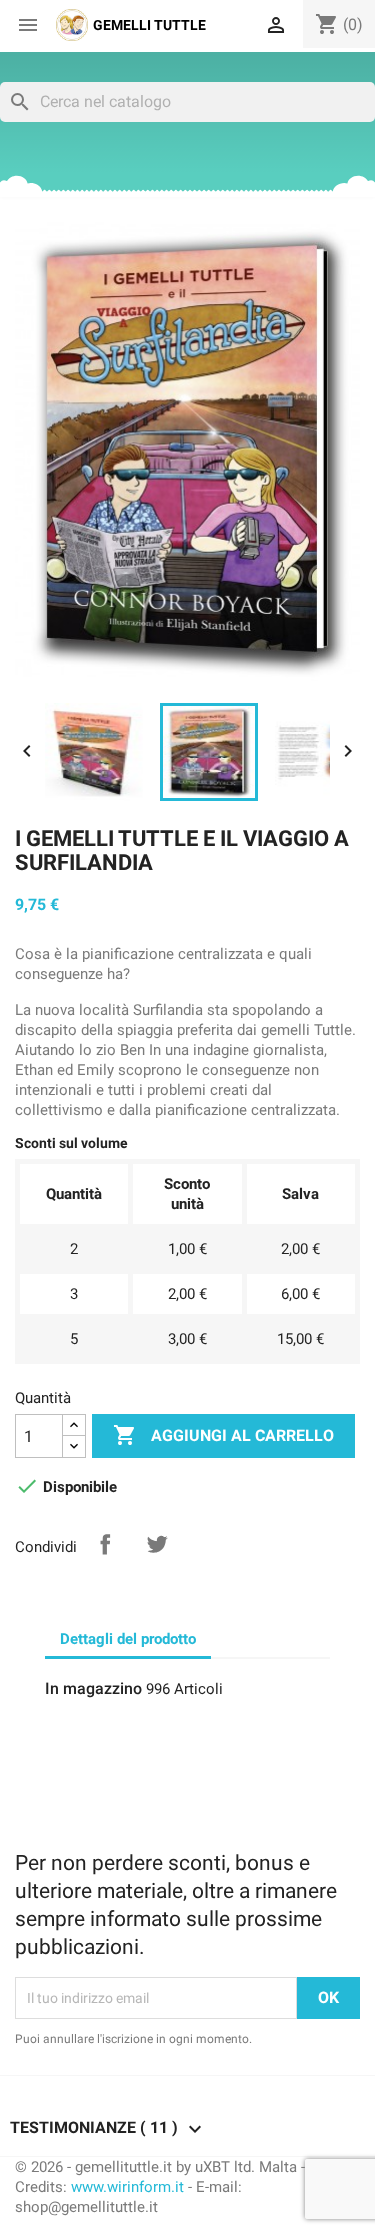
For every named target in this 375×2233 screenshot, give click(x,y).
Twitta (157, 1544)
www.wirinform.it (127, 2187)
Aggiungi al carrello (223, 1435)
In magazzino (93, 1688)
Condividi (105, 1544)
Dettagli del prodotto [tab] (128, 1639)
